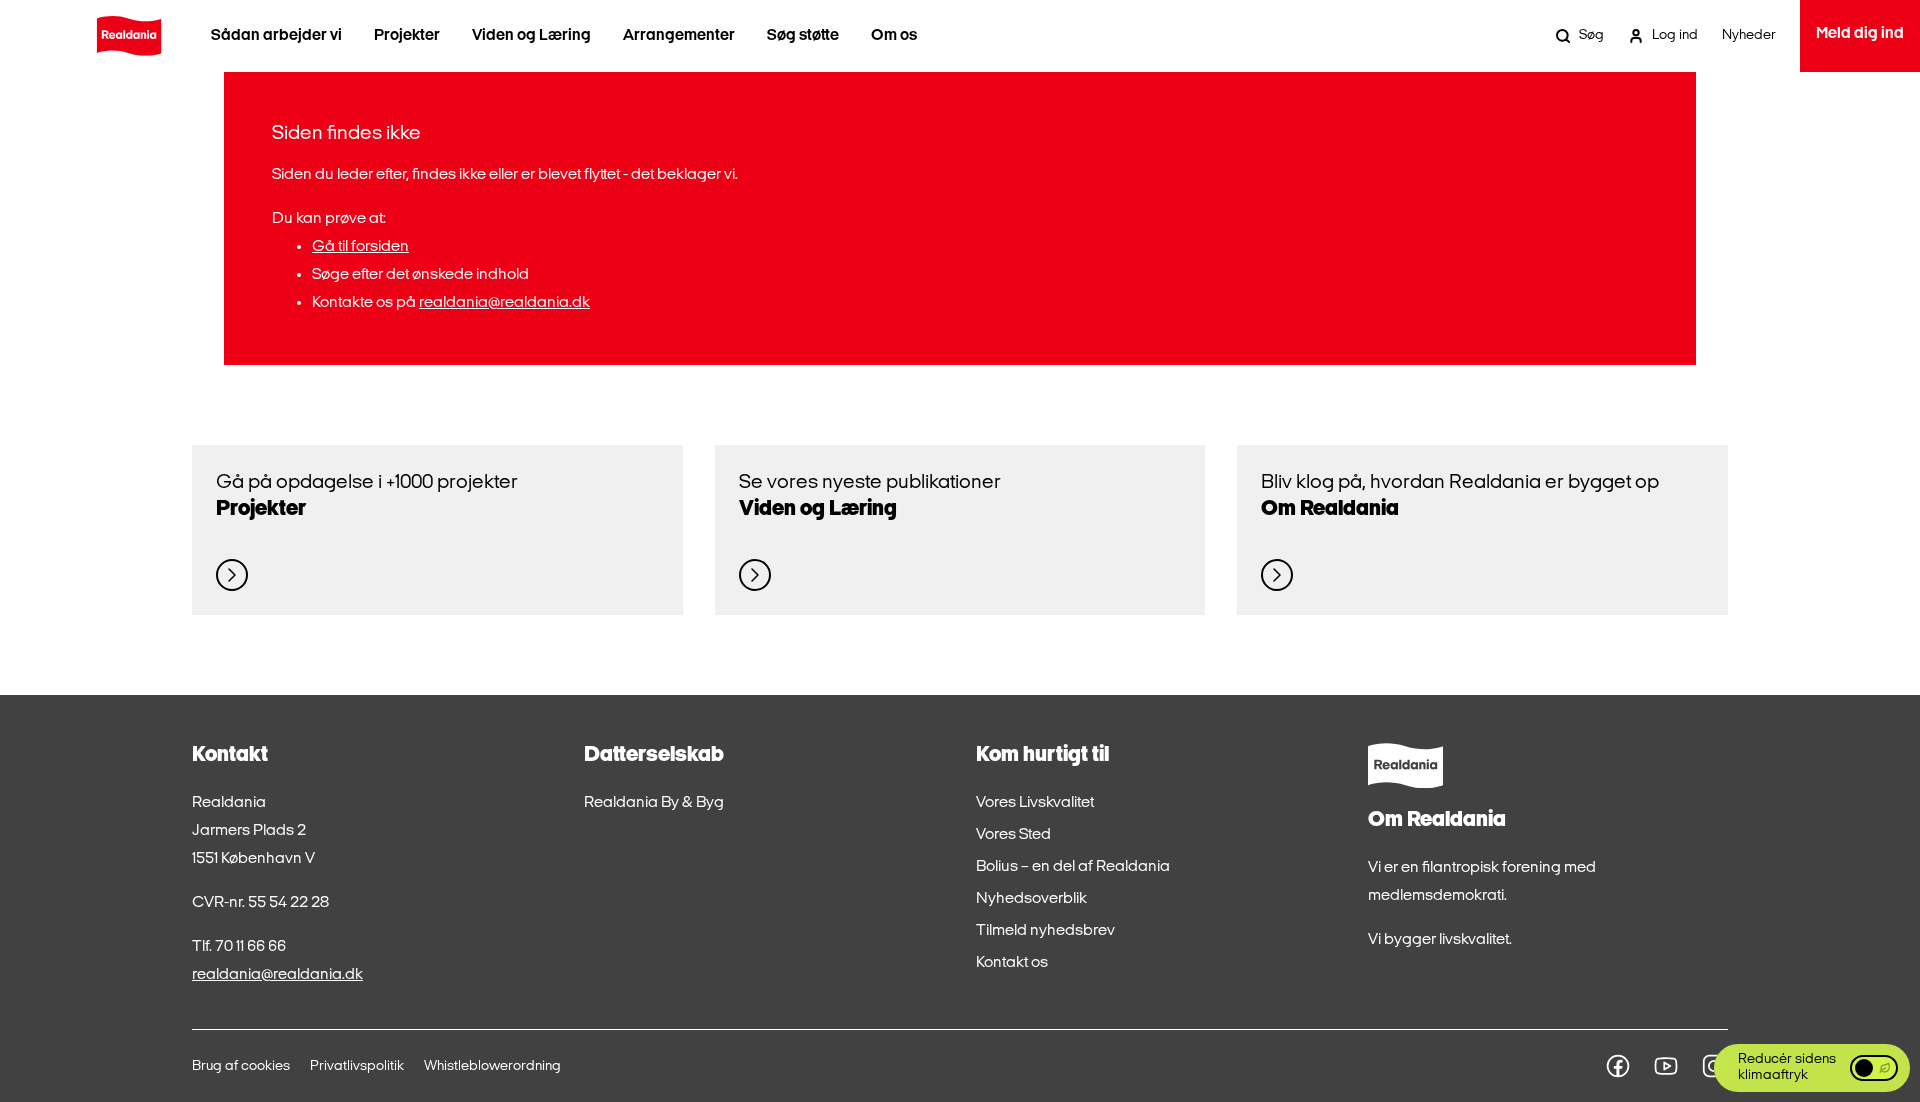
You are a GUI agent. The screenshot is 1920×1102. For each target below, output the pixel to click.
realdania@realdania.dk (504, 303)
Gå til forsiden (360, 247)
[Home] (129, 36)
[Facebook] (1618, 1066)
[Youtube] (1666, 1066)
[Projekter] (232, 575)
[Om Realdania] (1277, 575)
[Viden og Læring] (755, 575)
